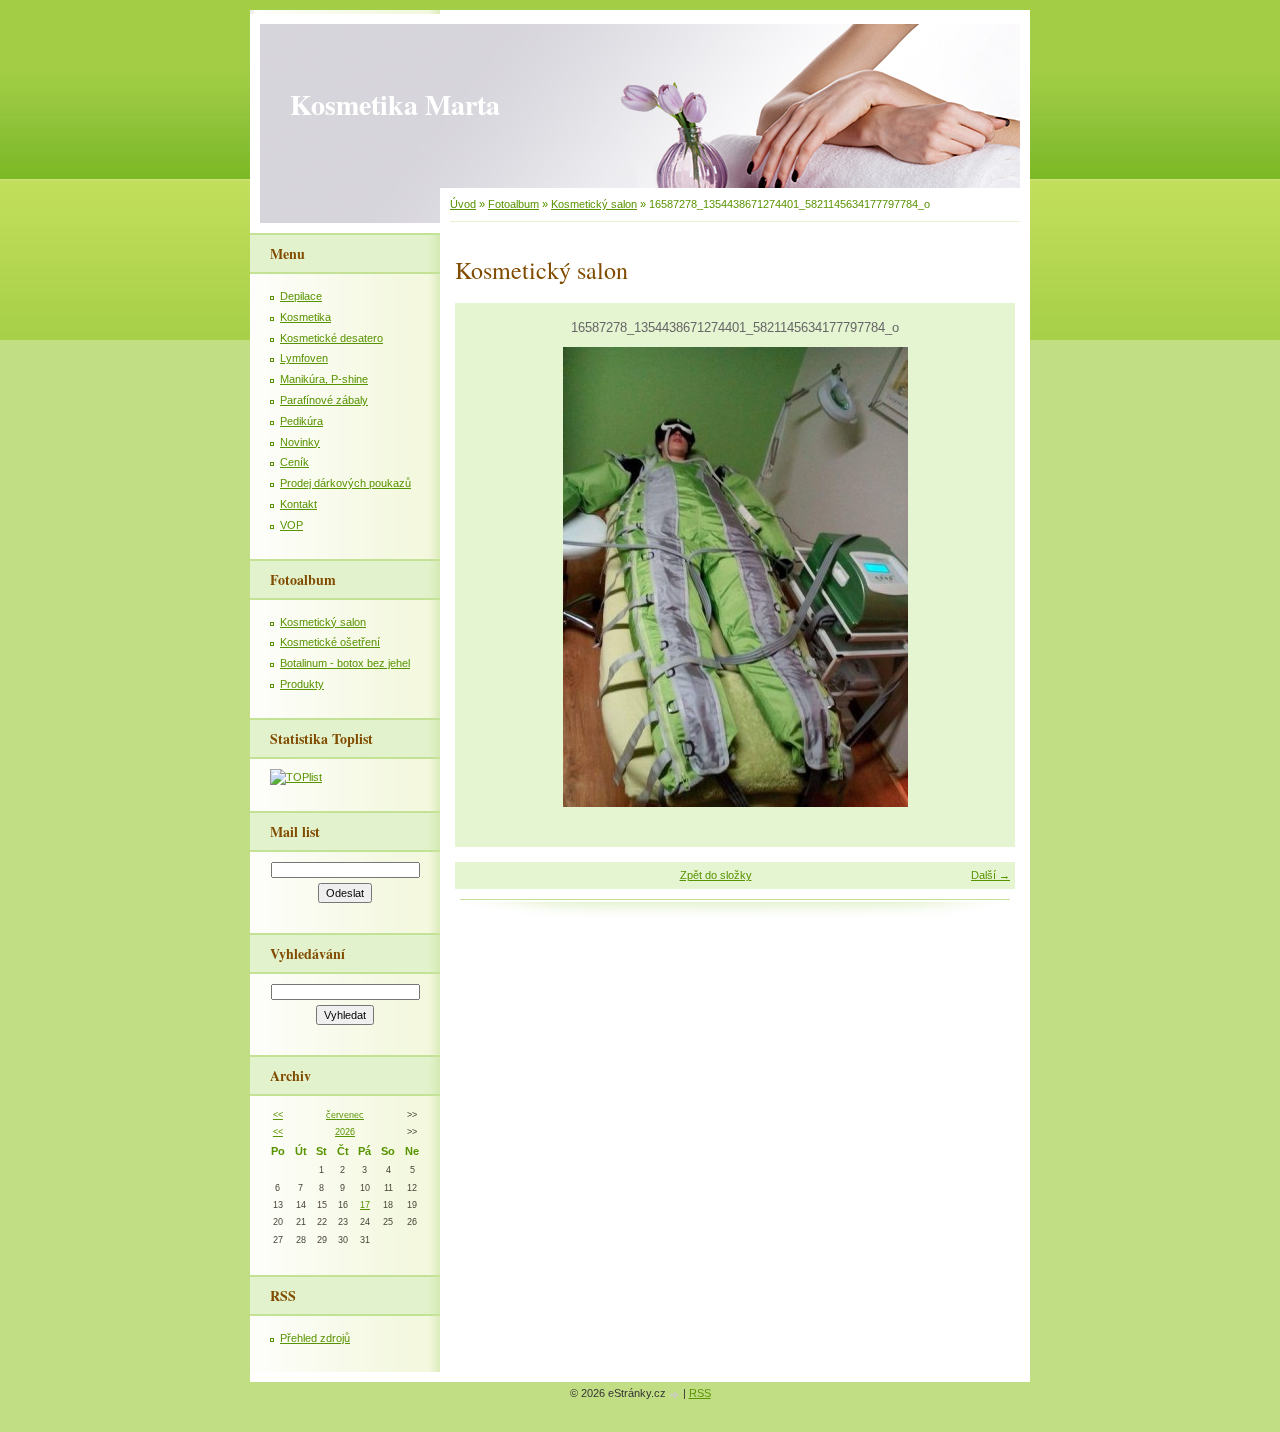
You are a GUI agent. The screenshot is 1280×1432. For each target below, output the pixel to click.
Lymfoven (304, 358)
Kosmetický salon (594, 204)
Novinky (300, 442)
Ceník (294, 462)
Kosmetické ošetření (330, 642)
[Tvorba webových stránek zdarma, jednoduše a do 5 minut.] (676, 1394)
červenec (345, 1115)
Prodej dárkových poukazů (345, 483)
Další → (990, 875)
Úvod (463, 204)
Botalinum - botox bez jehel (345, 663)
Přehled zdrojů (315, 1338)
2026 (345, 1132)
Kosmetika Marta (395, 104)
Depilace (301, 296)
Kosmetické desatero (331, 338)
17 (365, 1205)
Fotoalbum (513, 204)
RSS (700, 1393)
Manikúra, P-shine (324, 379)
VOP (291, 525)
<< (278, 1115)
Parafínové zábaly (324, 400)
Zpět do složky (716, 875)
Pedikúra (301, 421)
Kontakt (298, 504)
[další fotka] (982, 577)
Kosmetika (305, 317)
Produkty (302, 684)
